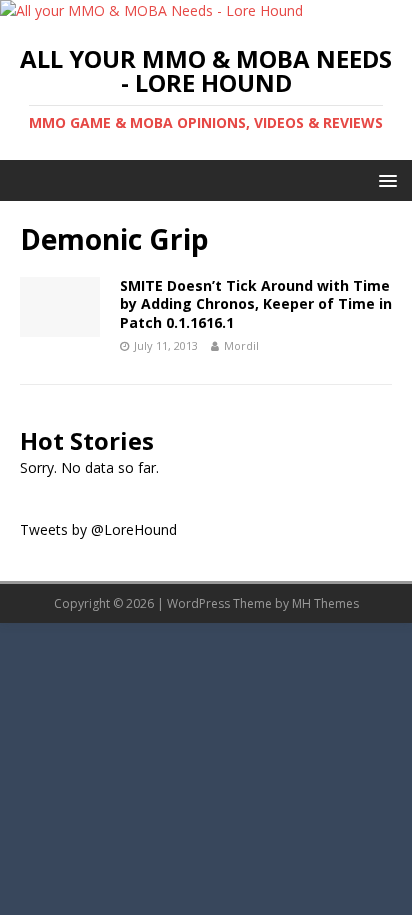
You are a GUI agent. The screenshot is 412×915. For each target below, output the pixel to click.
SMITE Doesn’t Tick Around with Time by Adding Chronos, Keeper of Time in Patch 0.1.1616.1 (256, 303)
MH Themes (325, 603)
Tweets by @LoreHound (98, 529)
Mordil (241, 345)
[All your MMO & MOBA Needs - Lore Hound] (151, 10)
